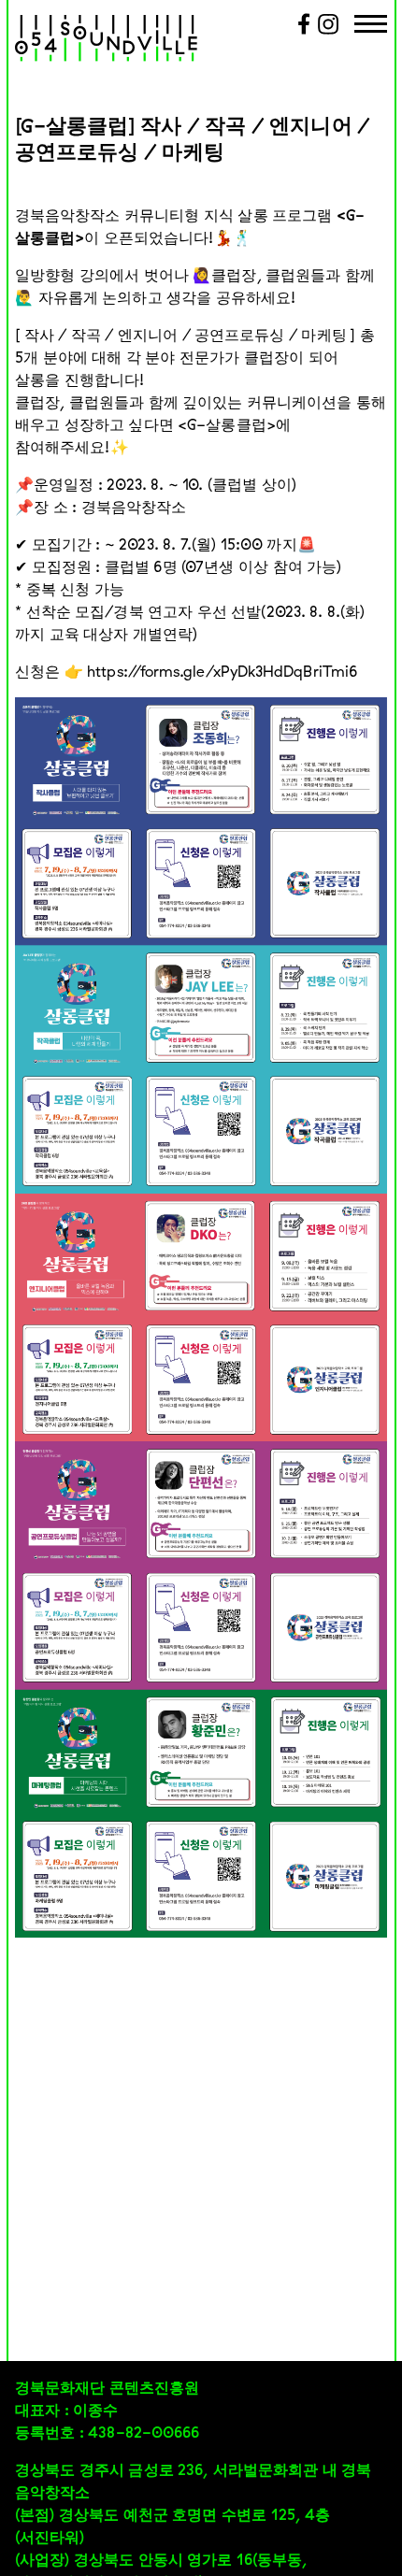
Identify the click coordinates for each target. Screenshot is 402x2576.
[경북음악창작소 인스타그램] (329, 31)
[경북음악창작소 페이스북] (303, 31)
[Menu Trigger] (371, 26)
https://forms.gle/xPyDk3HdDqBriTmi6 (222, 671)
